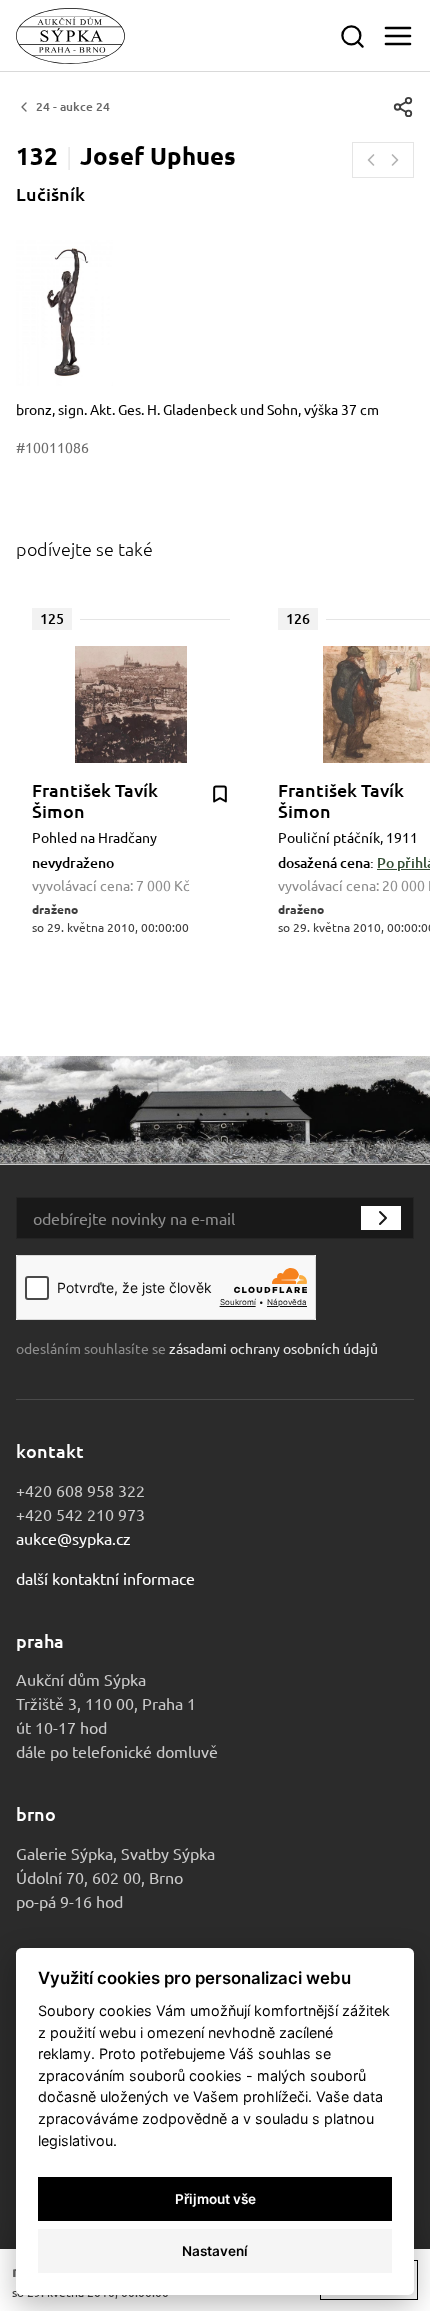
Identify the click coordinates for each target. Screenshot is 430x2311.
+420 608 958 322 (80, 1490)
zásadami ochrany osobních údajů (273, 1348)
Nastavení (215, 2251)
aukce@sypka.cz (73, 1538)
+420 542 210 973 (80, 1514)
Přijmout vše (215, 2199)
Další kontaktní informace (105, 1578)
